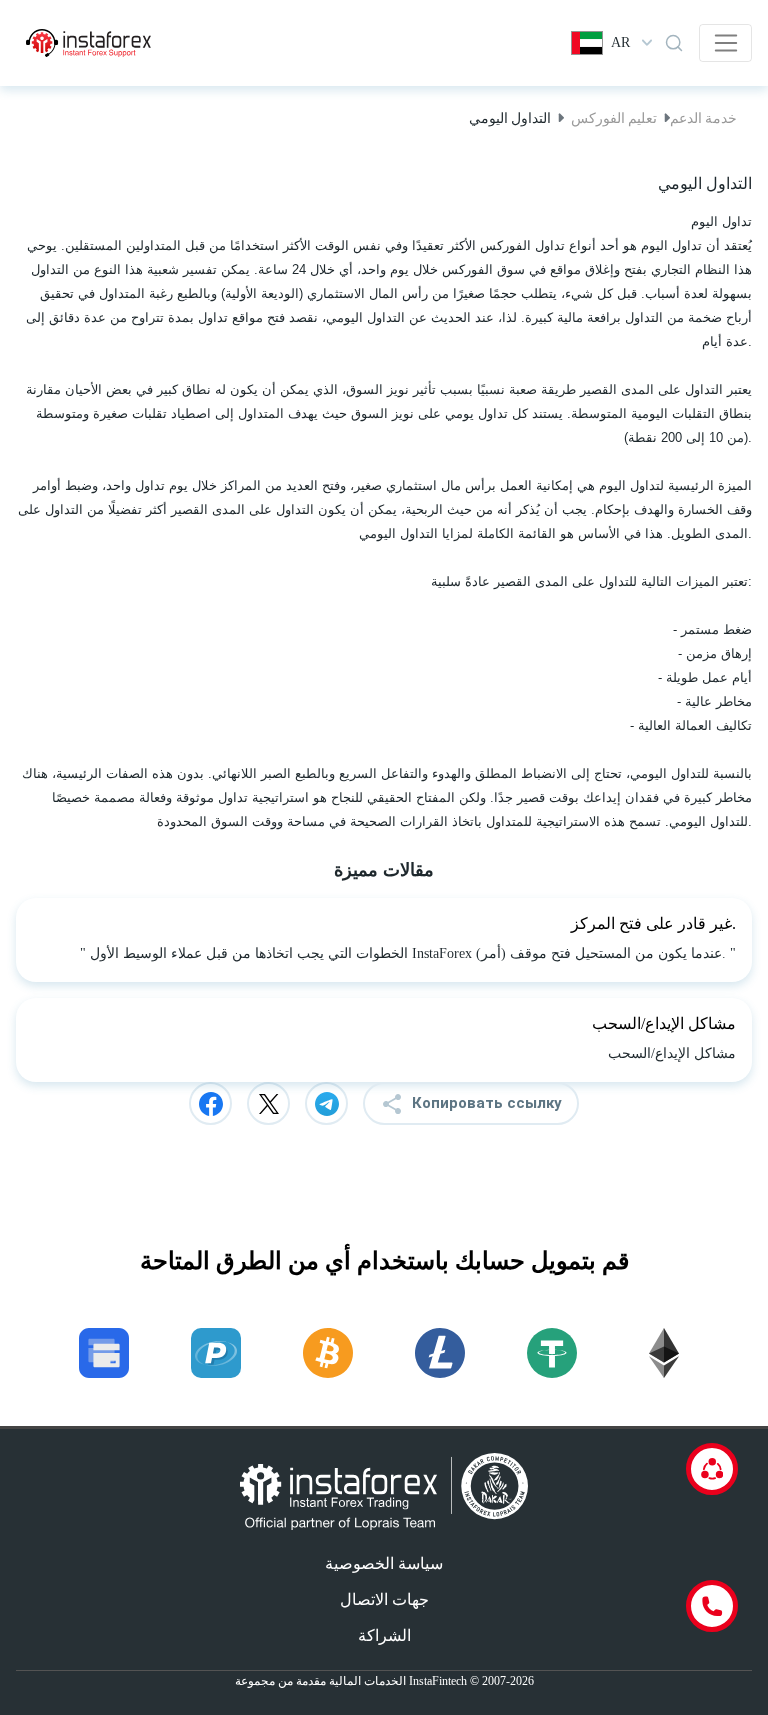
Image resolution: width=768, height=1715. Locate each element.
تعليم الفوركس (614, 118)
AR (620, 42)
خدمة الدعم (703, 118)
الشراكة (384, 1635)
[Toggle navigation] (725, 43)
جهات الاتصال (384, 1599)
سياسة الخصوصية (384, 1563)
